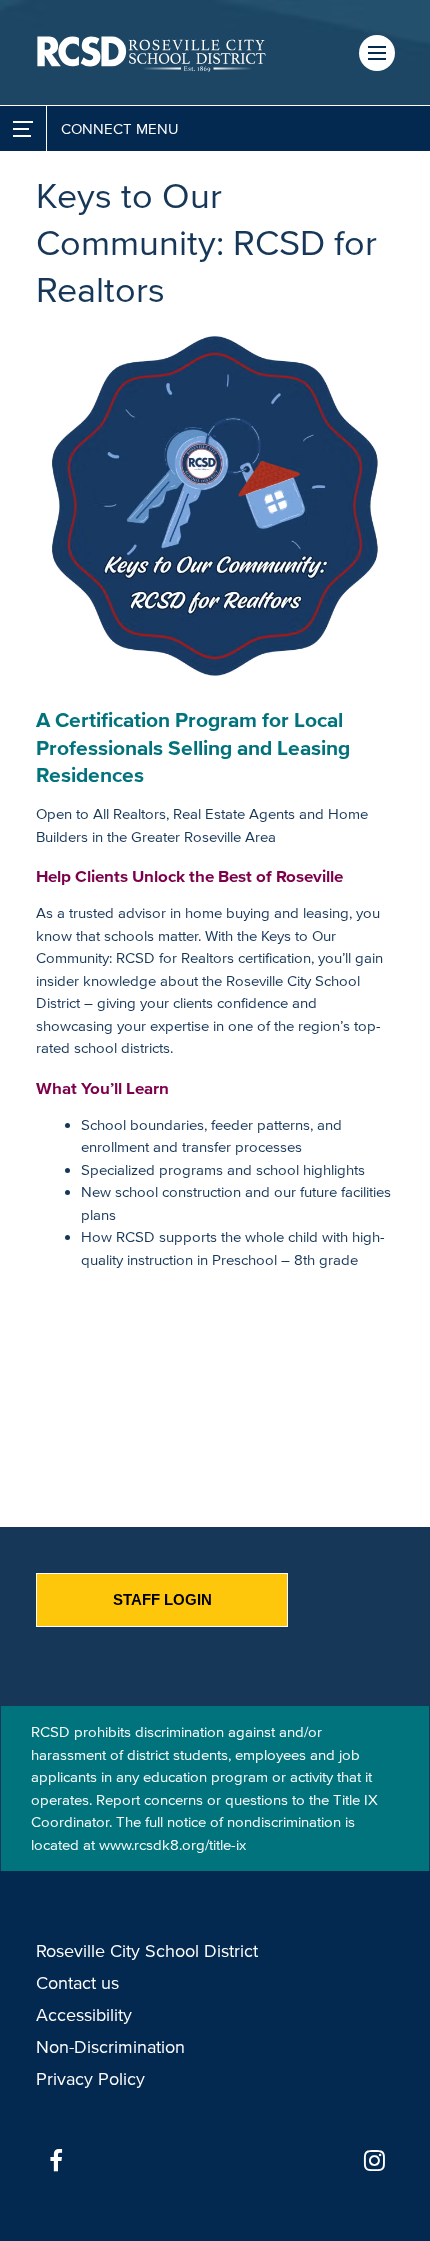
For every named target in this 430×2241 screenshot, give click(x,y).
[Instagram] (374, 2161)
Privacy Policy (90, 2079)
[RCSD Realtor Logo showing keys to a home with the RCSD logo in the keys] (215, 506)
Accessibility (84, 2015)
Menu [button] (377, 53)
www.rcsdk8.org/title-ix (172, 1844)
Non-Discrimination (110, 2047)
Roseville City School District (147, 1951)
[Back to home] (151, 52)
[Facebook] (56, 2161)
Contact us (77, 1983)
